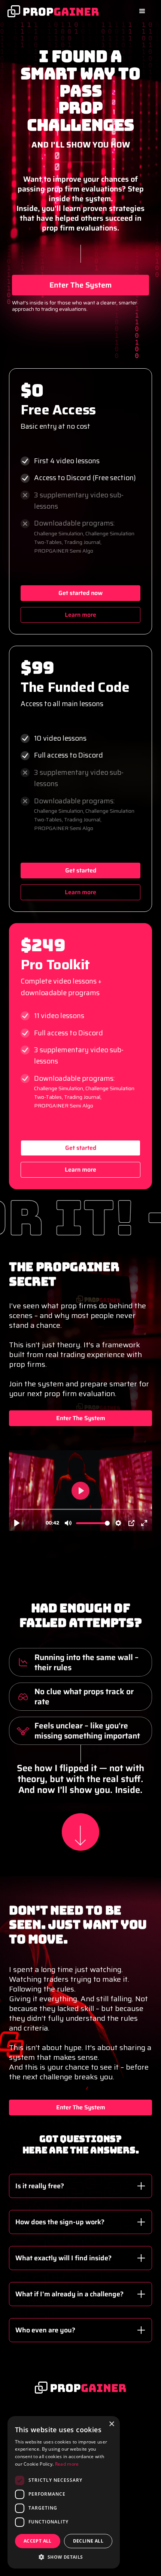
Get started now (80, 593)
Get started (81, 870)
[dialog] (64, 2492)
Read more (67, 2464)
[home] (53, 11)
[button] (142, 11)
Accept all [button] (38, 2541)
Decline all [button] (88, 2541)
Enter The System (80, 285)
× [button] (111, 2424)
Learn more (80, 615)
